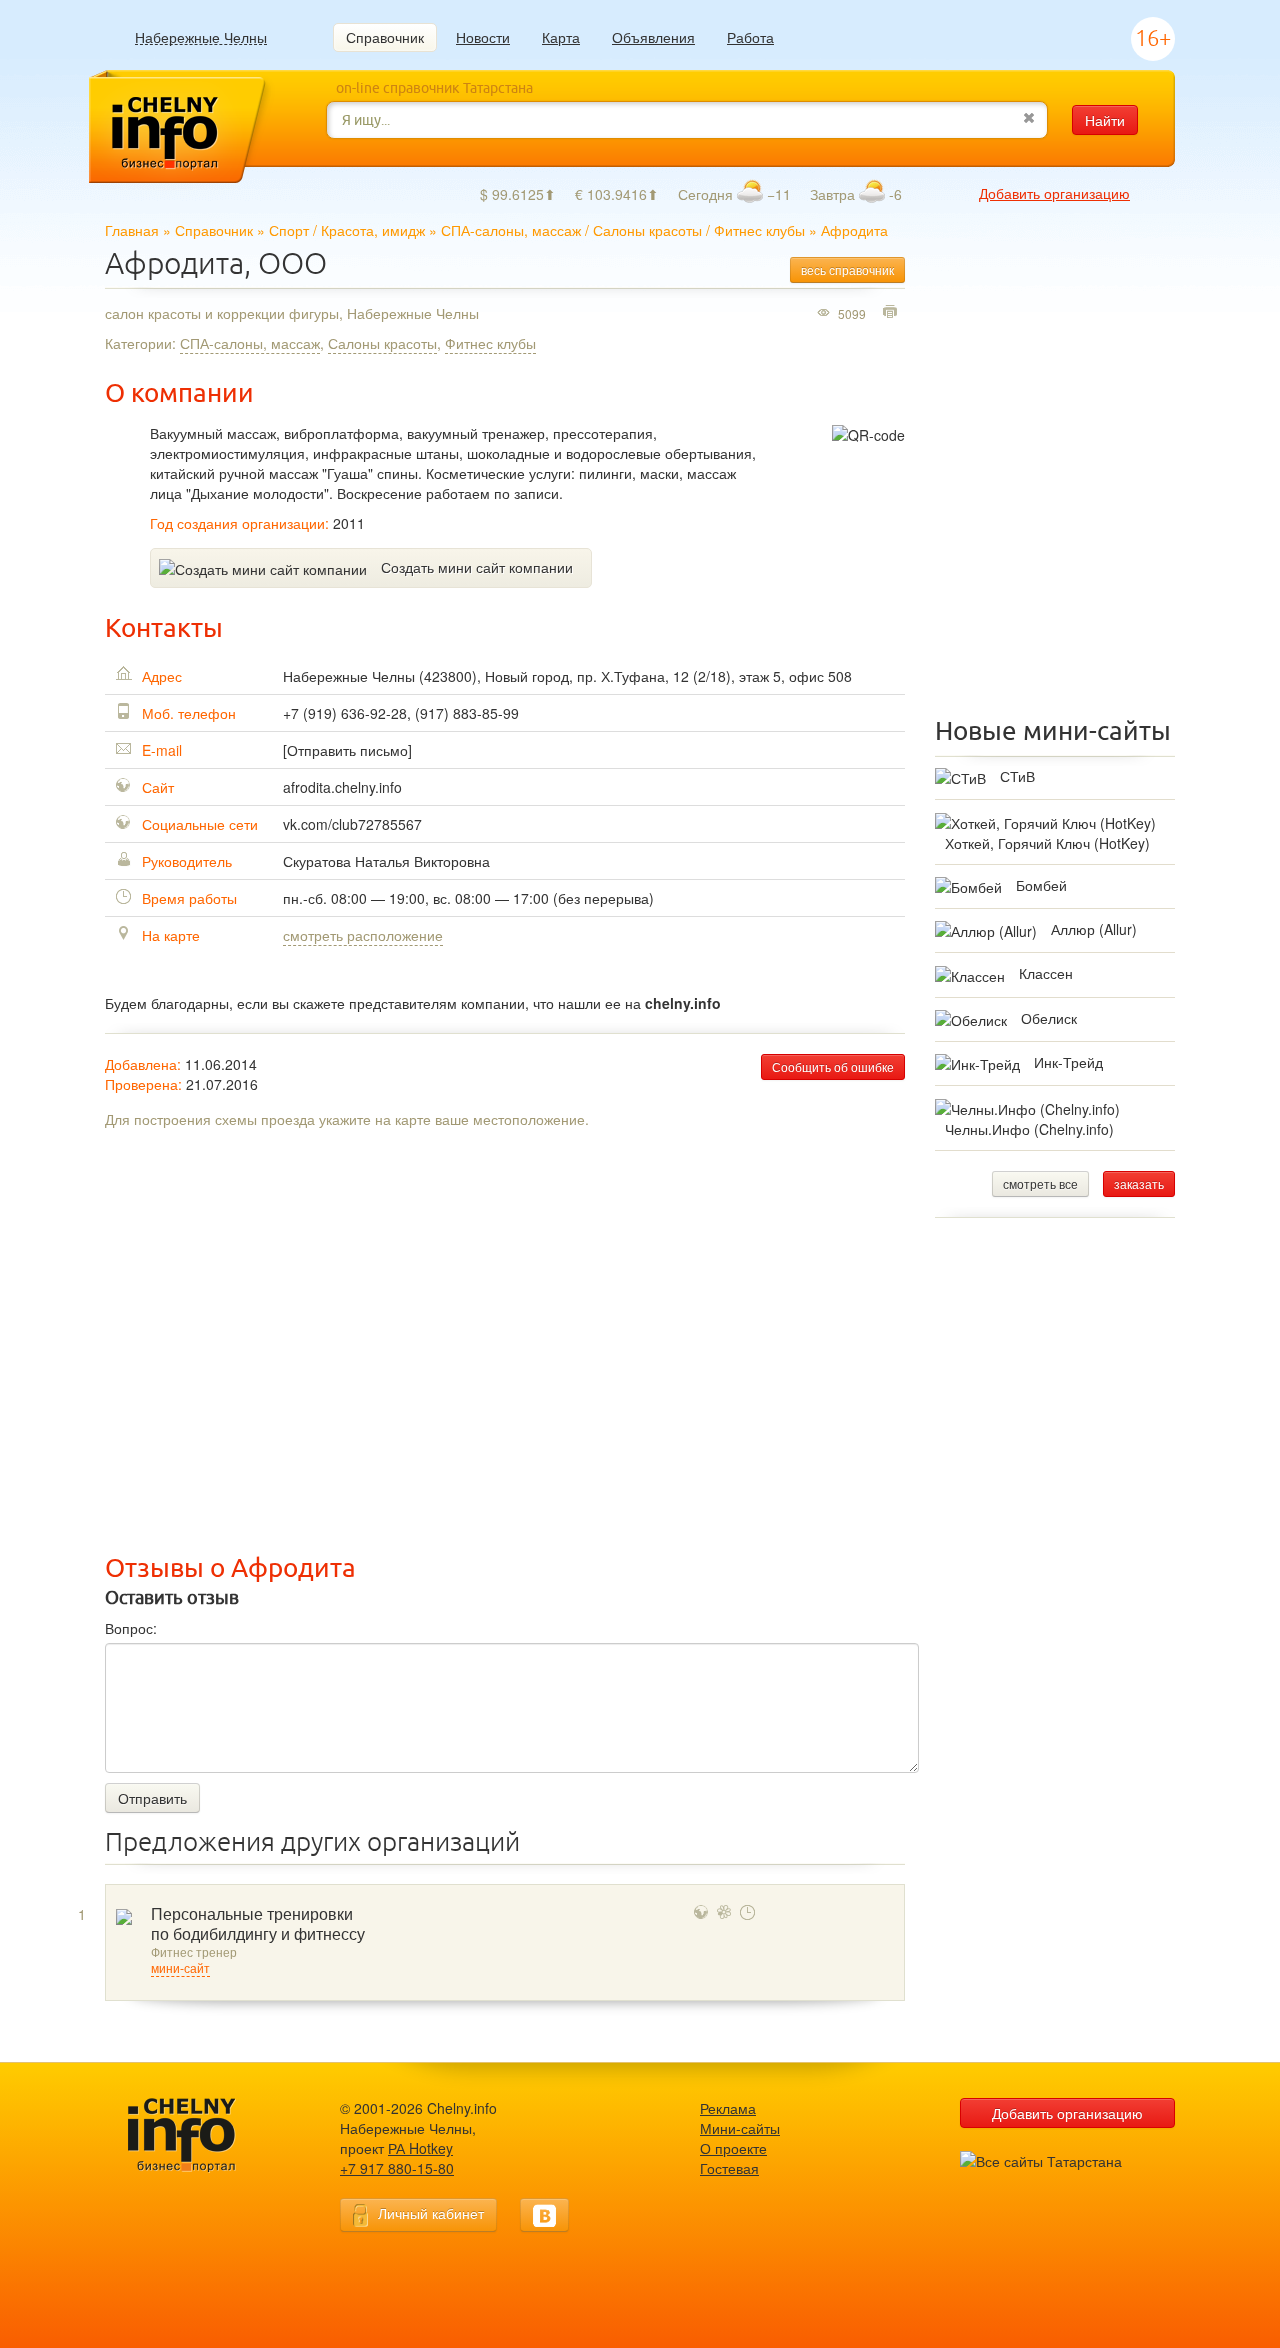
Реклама (728, 2108)
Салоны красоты (647, 230)
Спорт (289, 230)
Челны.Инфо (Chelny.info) (1029, 1129)
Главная (132, 230)
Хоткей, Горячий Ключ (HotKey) (1047, 843)
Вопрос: (131, 1628)
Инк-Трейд (1068, 1062)
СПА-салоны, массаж (511, 230)
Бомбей (1041, 885)
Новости (483, 37)
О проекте (733, 2148)
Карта (561, 37)
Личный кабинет (431, 2213)
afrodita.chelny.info (342, 787)
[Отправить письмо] (347, 750)
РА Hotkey (420, 2148)
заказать (1139, 1183)
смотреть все (1040, 1183)
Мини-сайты (740, 2128)
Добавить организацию (1054, 193)
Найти (1105, 120)
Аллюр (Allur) (1094, 929)
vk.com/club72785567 (352, 824)
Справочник (385, 37)
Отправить (152, 1798)
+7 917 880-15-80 (397, 2168)
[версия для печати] (892, 313)
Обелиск (1049, 1018)
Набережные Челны (201, 37)
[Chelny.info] (200, 2135)
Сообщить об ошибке (833, 1066)
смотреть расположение (363, 935)
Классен (1046, 973)
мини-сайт (180, 1969)
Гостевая (729, 2168)
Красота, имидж (373, 230)
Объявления (653, 37)
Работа (750, 37)
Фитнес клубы (759, 230)
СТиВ (1017, 776)
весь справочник (847, 269)
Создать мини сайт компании (477, 567)
